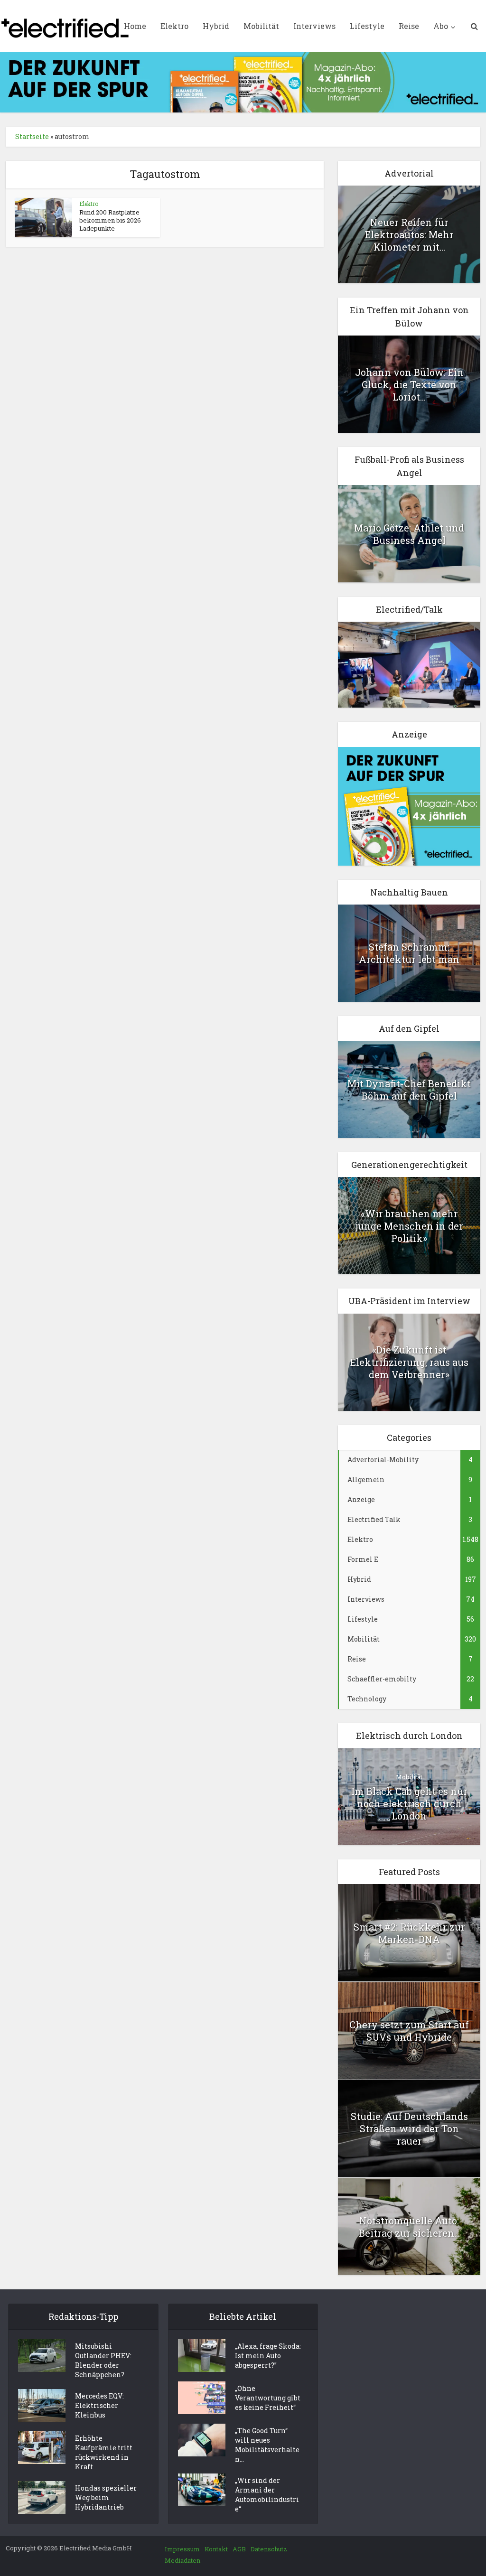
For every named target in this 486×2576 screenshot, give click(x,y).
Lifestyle (367, 26)
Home (135, 26)
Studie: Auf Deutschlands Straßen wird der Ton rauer (409, 2128)
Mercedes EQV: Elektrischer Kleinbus (99, 2405)
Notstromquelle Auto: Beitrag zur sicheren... (409, 2227)
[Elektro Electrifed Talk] (409, 664)
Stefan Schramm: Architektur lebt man (409, 953)
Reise (409, 26)
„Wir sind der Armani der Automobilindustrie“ (267, 2495)
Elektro (174, 26)
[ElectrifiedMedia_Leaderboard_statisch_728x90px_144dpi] (243, 81)
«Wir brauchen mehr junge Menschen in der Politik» (409, 1226)
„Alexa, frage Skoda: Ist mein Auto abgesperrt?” (268, 2356)
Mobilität (261, 26)
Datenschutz (269, 2549)
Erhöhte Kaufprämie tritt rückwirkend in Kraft (104, 2452)
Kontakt (216, 2549)
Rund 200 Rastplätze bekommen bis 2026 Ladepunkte (110, 220)
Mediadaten (182, 2560)
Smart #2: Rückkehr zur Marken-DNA (409, 1933)
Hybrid (216, 26)
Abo (441, 26)
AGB (239, 2549)
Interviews (314, 26)
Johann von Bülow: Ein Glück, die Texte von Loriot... (409, 384)
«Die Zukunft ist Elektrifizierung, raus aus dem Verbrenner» (409, 1362)
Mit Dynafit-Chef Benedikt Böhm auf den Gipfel (409, 1090)
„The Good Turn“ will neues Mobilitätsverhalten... (267, 2445)
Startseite (32, 136)
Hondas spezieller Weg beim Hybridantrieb (106, 2497)
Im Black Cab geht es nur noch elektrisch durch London (409, 1803)
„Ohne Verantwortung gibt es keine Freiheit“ (268, 2398)
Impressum (182, 2549)
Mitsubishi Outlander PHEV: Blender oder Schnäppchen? (103, 2360)
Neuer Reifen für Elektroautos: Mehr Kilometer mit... (409, 234)
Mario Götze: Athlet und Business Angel (409, 534)
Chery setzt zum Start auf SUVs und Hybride (409, 2031)
